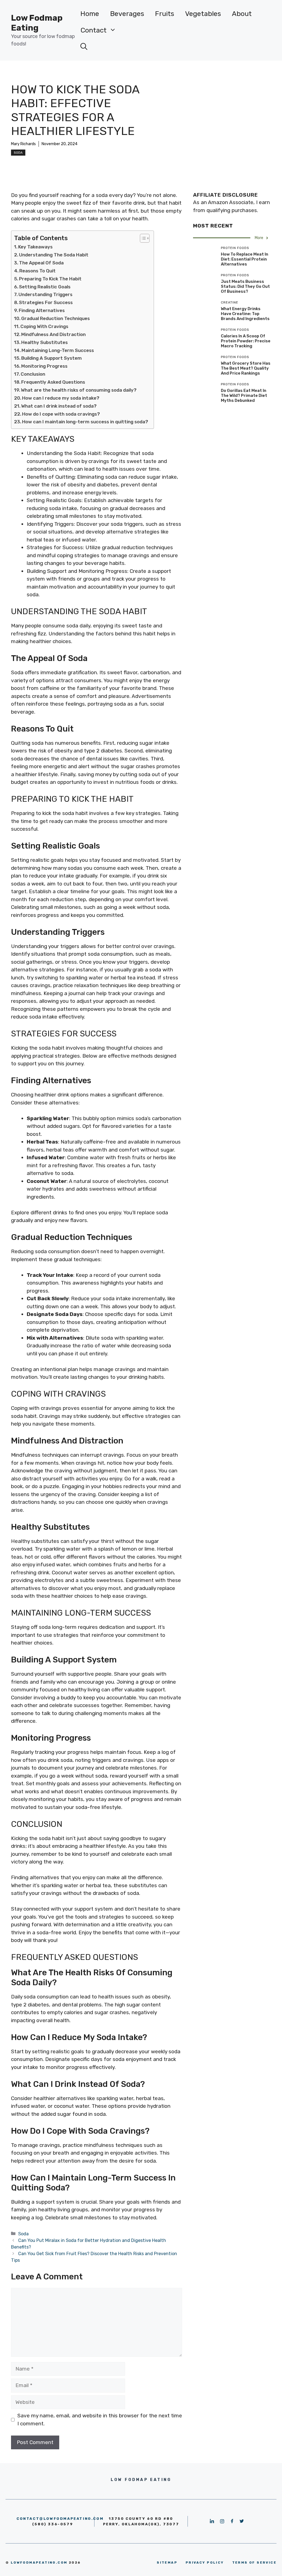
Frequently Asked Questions (53, 382)
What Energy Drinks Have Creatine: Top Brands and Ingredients (245, 314)
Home (90, 14)
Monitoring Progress (44, 366)
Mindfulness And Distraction (53, 334)
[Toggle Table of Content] (142, 238)
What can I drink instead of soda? (59, 406)
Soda (18, 153)
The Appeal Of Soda (41, 263)
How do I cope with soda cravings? (61, 414)
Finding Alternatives (42, 310)
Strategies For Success (46, 302)
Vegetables (203, 14)
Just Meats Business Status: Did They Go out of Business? (245, 286)
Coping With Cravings (44, 326)
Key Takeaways (35, 247)
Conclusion (33, 374)
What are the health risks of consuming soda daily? (79, 390)
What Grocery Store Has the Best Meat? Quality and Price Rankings (246, 368)
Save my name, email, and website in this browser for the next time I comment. (100, 2420)
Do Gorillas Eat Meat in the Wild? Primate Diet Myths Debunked (244, 396)
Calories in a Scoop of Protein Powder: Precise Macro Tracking (246, 341)
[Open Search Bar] (84, 47)
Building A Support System (51, 358)
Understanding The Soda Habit (54, 255)
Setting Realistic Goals (45, 287)
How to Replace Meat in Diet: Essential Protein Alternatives (245, 259)
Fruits (165, 14)
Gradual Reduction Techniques (55, 318)
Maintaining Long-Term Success (58, 350)
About (242, 14)
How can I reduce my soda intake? (61, 398)
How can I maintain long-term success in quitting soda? (85, 422)
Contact (93, 30)
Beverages (127, 14)
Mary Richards (23, 144)
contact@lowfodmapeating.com (60, 2519)
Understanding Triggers (45, 294)
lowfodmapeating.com (39, 2563)
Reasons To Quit (37, 271)
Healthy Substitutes (44, 342)
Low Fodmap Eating (37, 23)
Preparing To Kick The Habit (50, 279)
